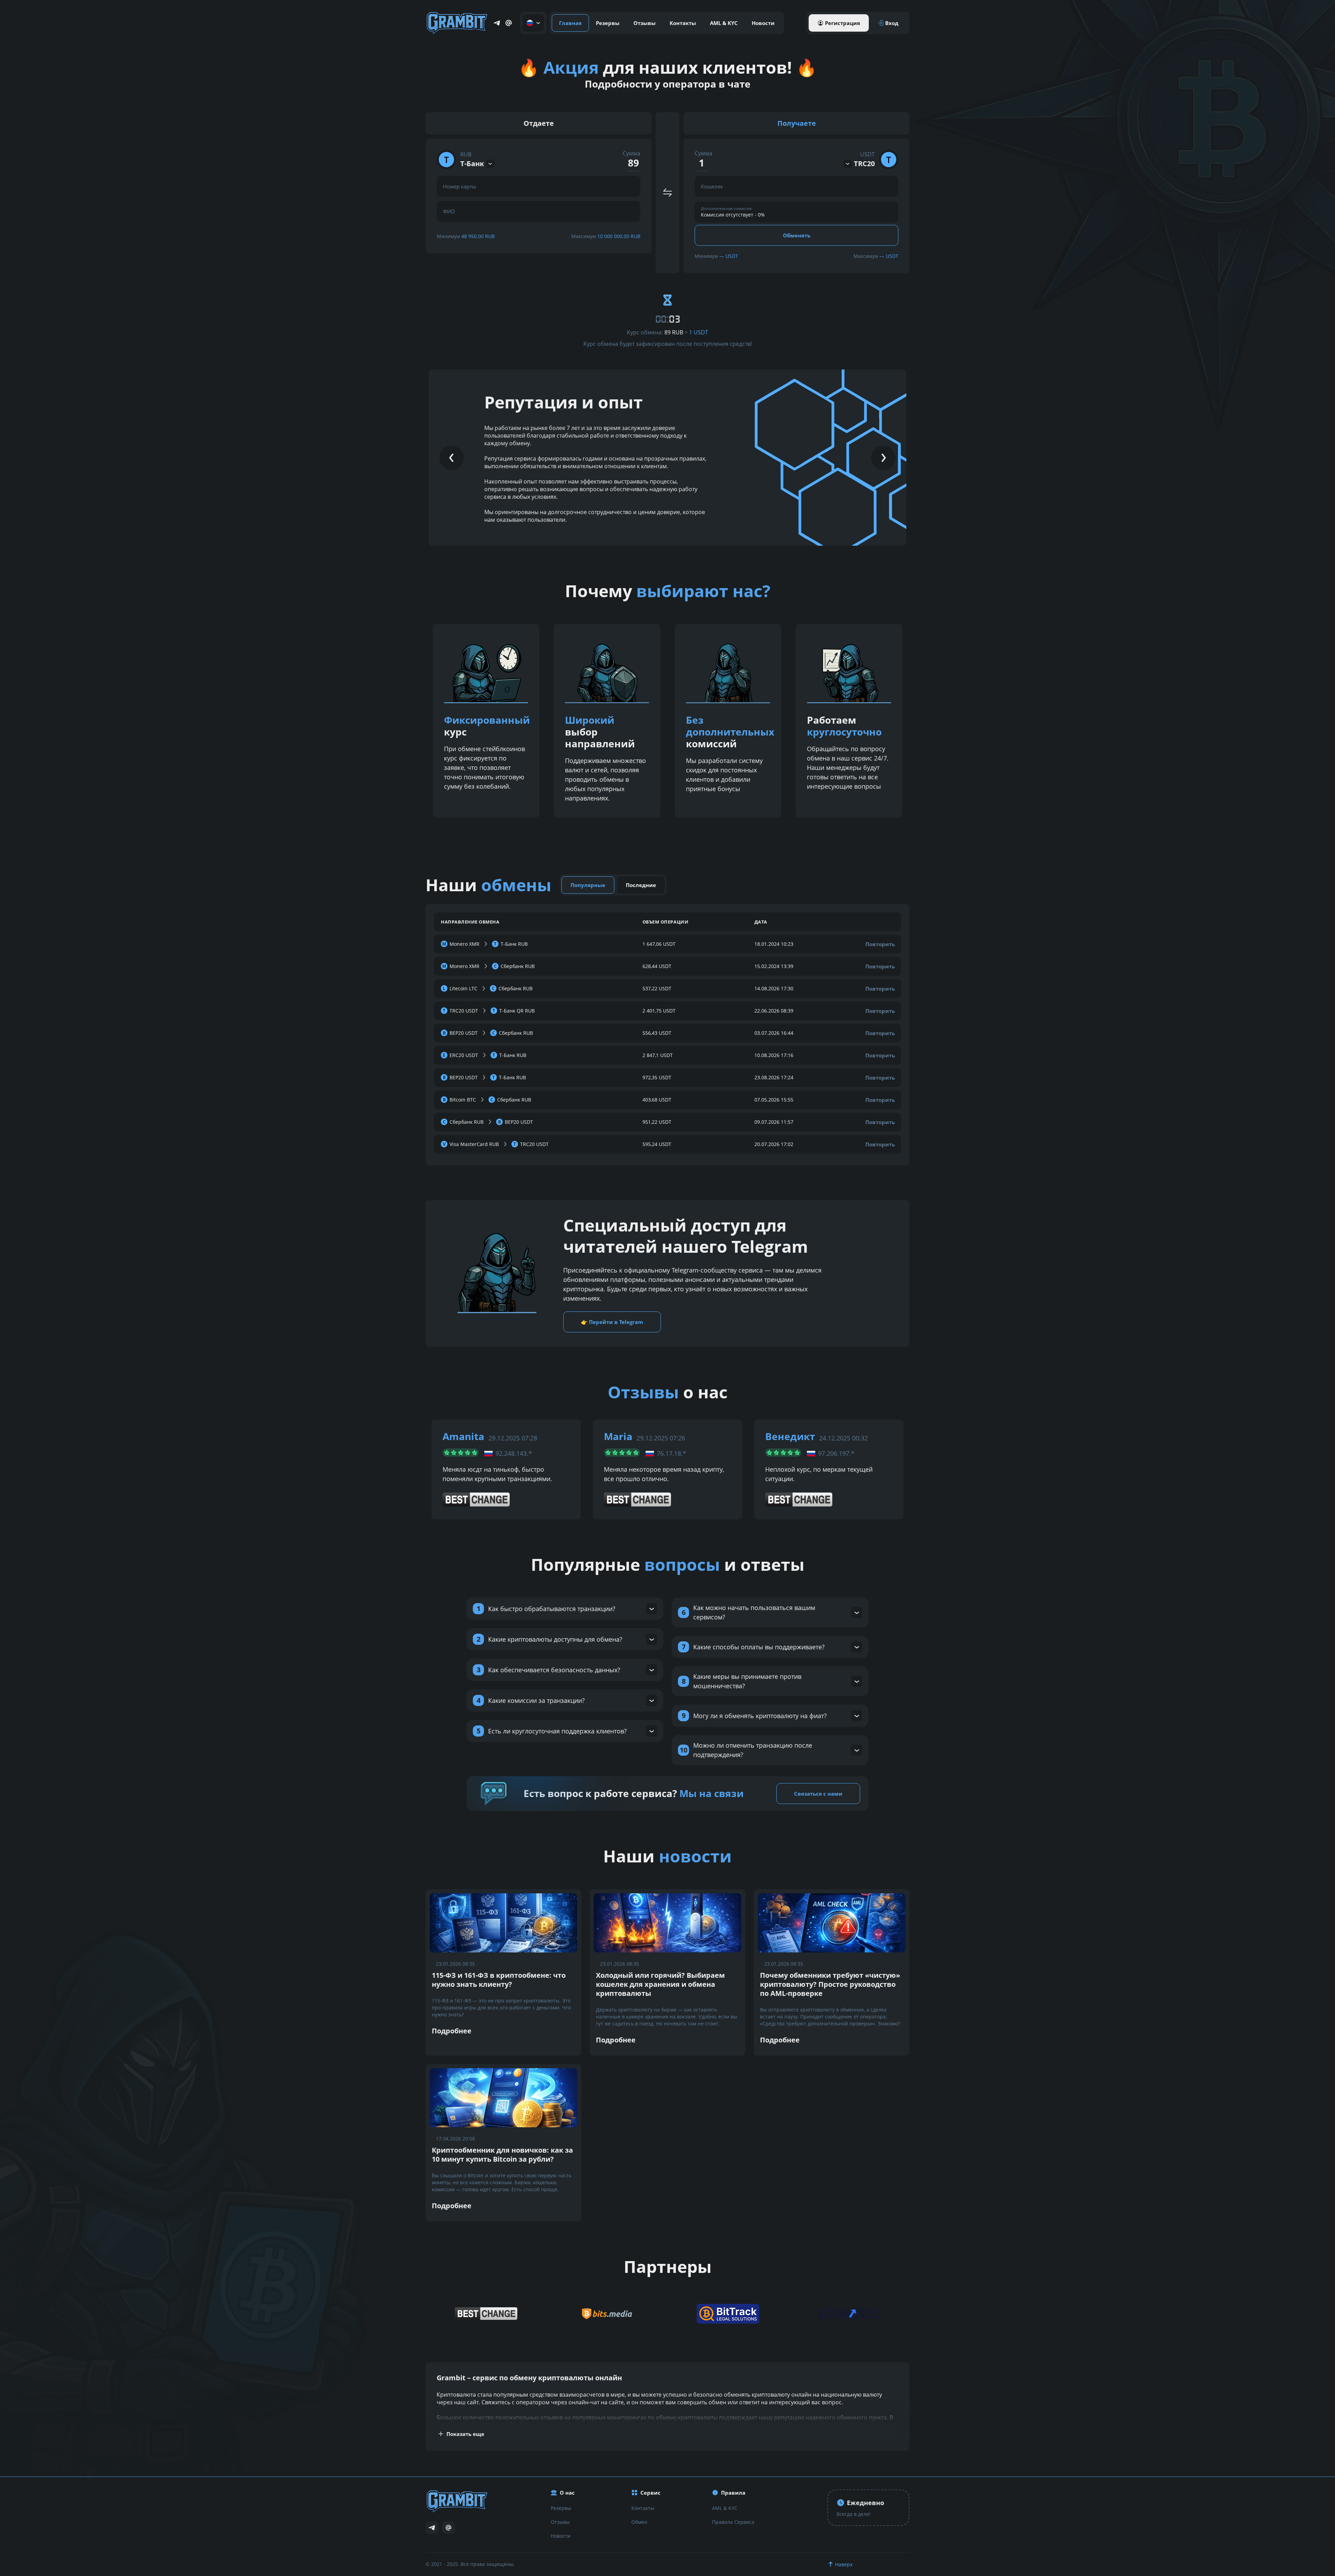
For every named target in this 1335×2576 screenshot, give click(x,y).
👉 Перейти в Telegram (612, 1322)
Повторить (880, 944)
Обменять (797, 235)
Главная (570, 23)
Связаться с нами (818, 1794)
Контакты (683, 23)
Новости (763, 23)
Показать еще (465, 2434)
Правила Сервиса (733, 2522)
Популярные (588, 885)
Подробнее (452, 2031)
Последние (641, 885)
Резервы (608, 23)
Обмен (639, 2522)
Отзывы (645, 23)
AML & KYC (724, 23)
